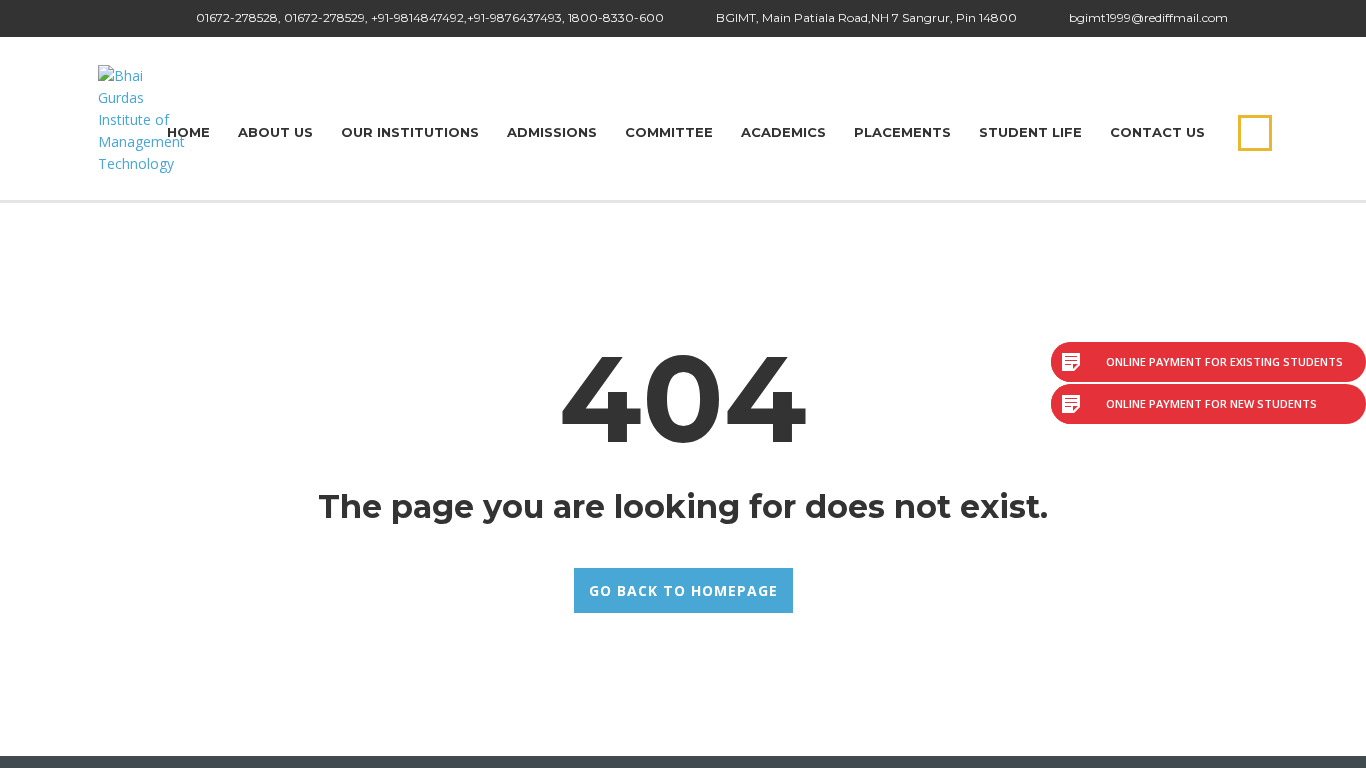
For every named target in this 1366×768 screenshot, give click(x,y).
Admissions (552, 132)
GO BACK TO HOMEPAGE (683, 590)
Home (188, 132)
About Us (275, 132)
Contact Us (1157, 132)
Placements (902, 132)
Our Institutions (410, 132)
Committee (669, 132)
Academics (783, 132)
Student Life (1030, 132)
